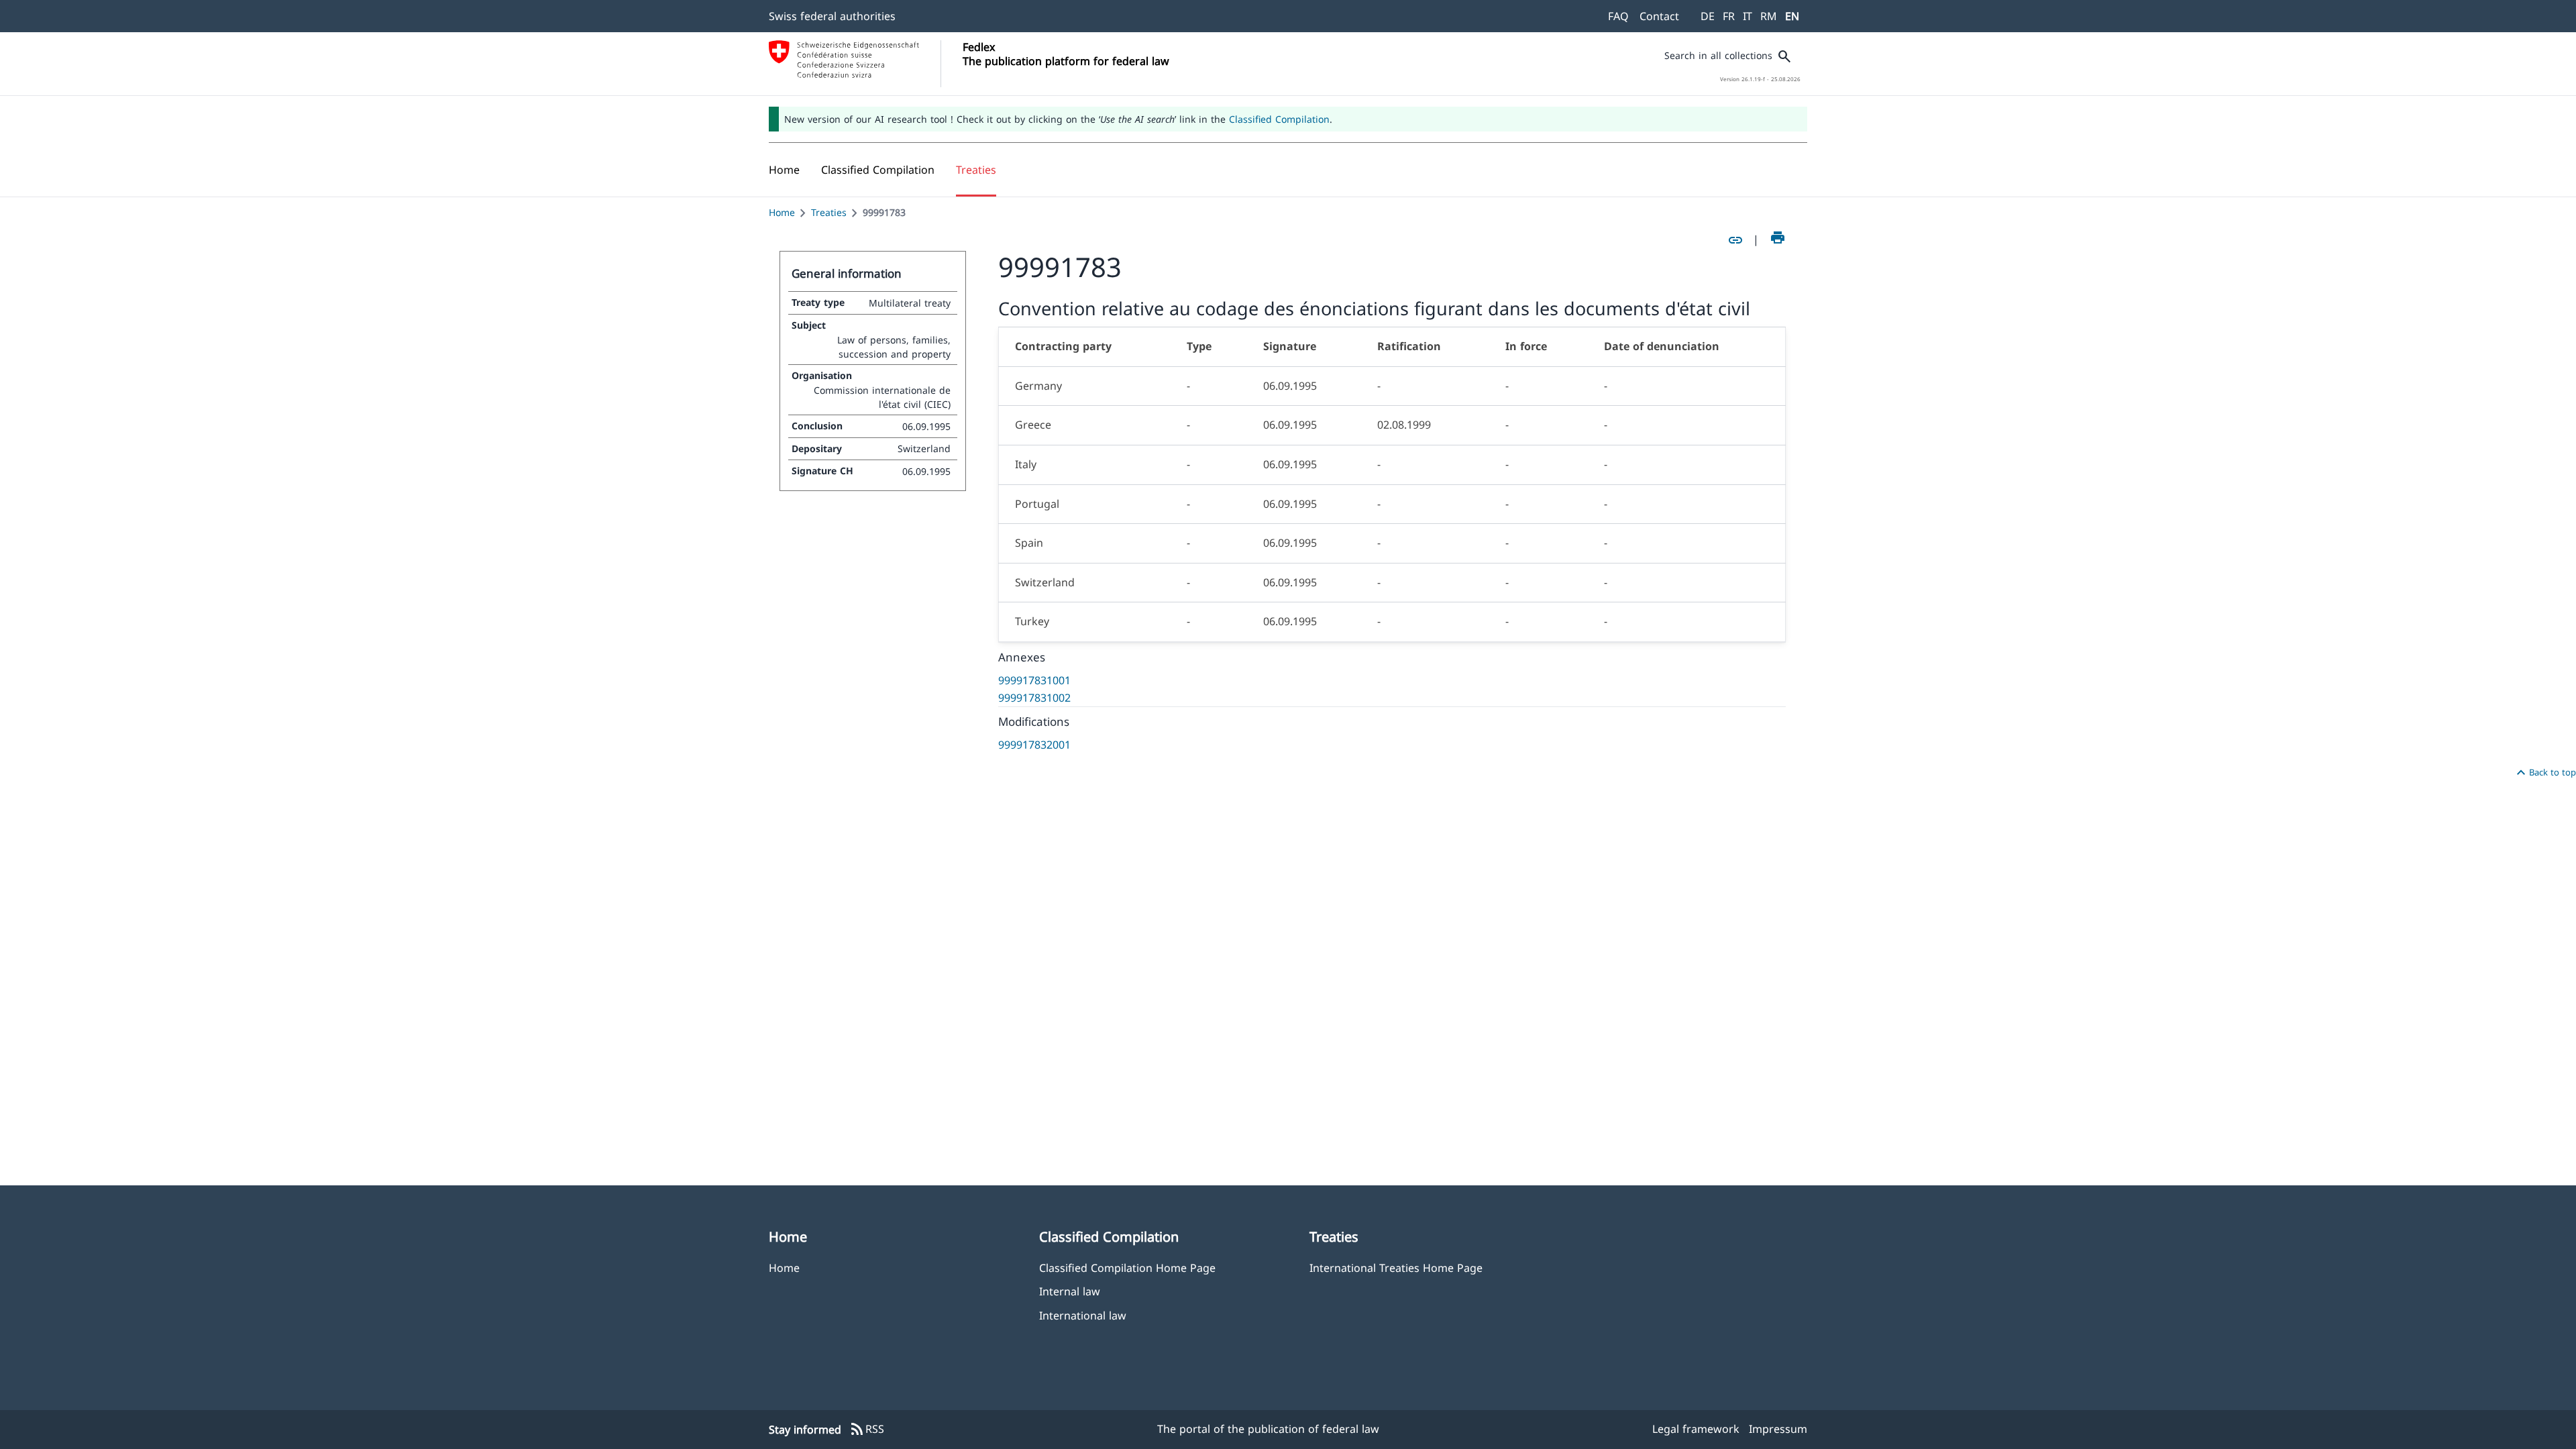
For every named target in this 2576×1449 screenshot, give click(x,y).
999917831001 (1034, 680)
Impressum (1778, 1429)
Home (782, 212)
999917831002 (1034, 698)
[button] (878, 170)
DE (1708, 16)
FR (1729, 16)
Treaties (829, 212)
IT (1748, 16)
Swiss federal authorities (832, 16)
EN (1792, 16)
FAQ (1618, 16)
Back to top (2544, 773)
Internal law (1070, 1291)
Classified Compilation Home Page (1127, 1268)
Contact (1659, 16)
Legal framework (1696, 1429)
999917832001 (1034, 745)
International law (1083, 1315)
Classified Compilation (1279, 119)
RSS (867, 1430)
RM (1769, 16)
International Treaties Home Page (1396, 1268)
